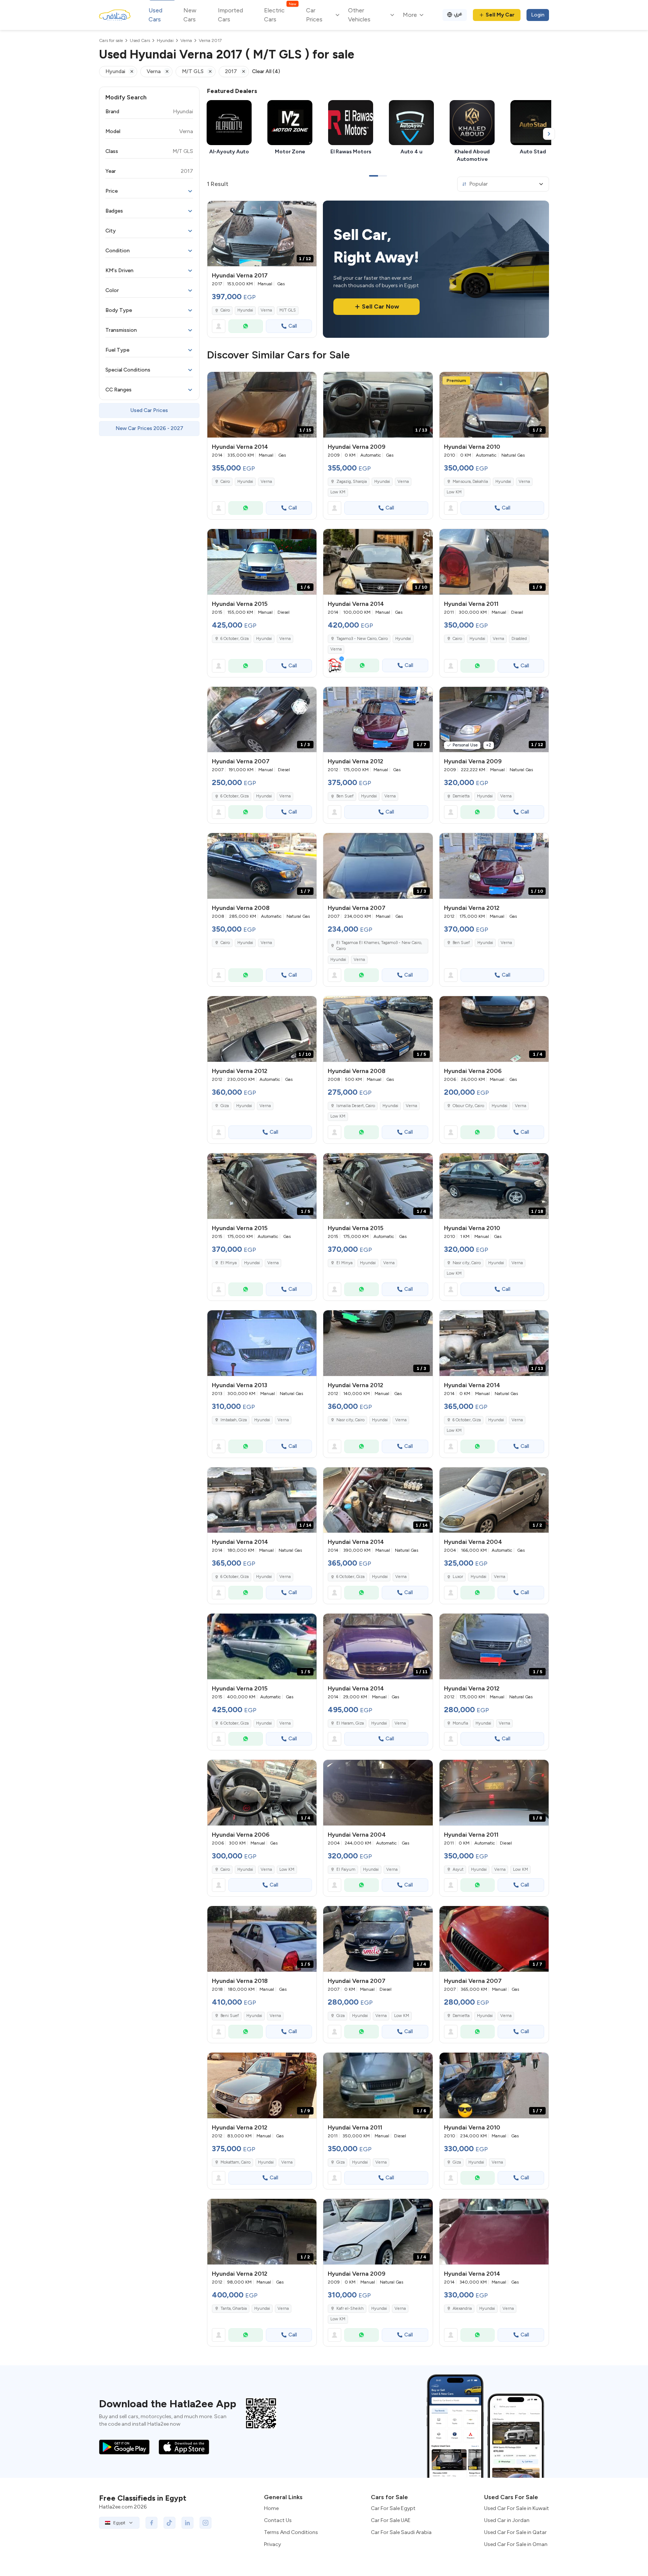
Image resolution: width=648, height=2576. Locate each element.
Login (538, 15)
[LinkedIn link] (187, 2523)
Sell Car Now (380, 306)
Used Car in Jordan (507, 2520)
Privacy (272, 2544)
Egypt (119, 2523)
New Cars (190, 15)
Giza (225, 1106)
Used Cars (155, 15)
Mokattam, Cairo (235, 2162)
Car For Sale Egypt (393, 2508)
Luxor (458, 1577)
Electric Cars (280, 14)
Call (293, 326)
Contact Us (278, 2520)
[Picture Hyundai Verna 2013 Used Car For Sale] (262, 1343)
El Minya (229, 1263)
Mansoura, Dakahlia (470, 482)
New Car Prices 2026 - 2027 (149, 428)
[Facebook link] (151, 2523)
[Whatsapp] (246, 326)
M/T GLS (288, 310)
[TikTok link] (169, 2523)
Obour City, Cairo (468, 1106)
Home (271, 2508)
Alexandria (462, 2309)
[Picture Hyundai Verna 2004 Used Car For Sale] (378, 1793)
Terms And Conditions (291, 2532)
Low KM (338, 492)
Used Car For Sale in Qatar (515, 2532)
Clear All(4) (266, 71)
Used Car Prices (149, 410)
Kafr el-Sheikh (350, 2309)
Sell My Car (500, 15)
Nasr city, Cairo (467, 1263)
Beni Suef (230, 2016)
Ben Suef (345, 796)
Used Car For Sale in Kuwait (517, 2508)
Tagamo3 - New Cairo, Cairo (362, 639)
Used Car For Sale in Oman (516, 2544)
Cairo (225, 310)
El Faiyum (346, 1869)
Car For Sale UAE (391, 2520)
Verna (266, 310)
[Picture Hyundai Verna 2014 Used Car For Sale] (494, 2232)
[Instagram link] (205, 2523)
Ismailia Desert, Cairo (356, 1106)
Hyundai (245, 310)
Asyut (458, 1869)
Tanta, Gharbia (234, 2309)
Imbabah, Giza (234, 1420)
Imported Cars (230, 15)
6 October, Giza (235, 639)
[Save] (307, 210)
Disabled (519, 639)
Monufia (460, 1723)
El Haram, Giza (350, 1723)
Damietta (461, 796)
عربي (458, 14)
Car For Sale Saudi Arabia (401, 2532)
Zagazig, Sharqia (352, 482)
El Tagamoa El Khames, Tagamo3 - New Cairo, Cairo (379, 946)
